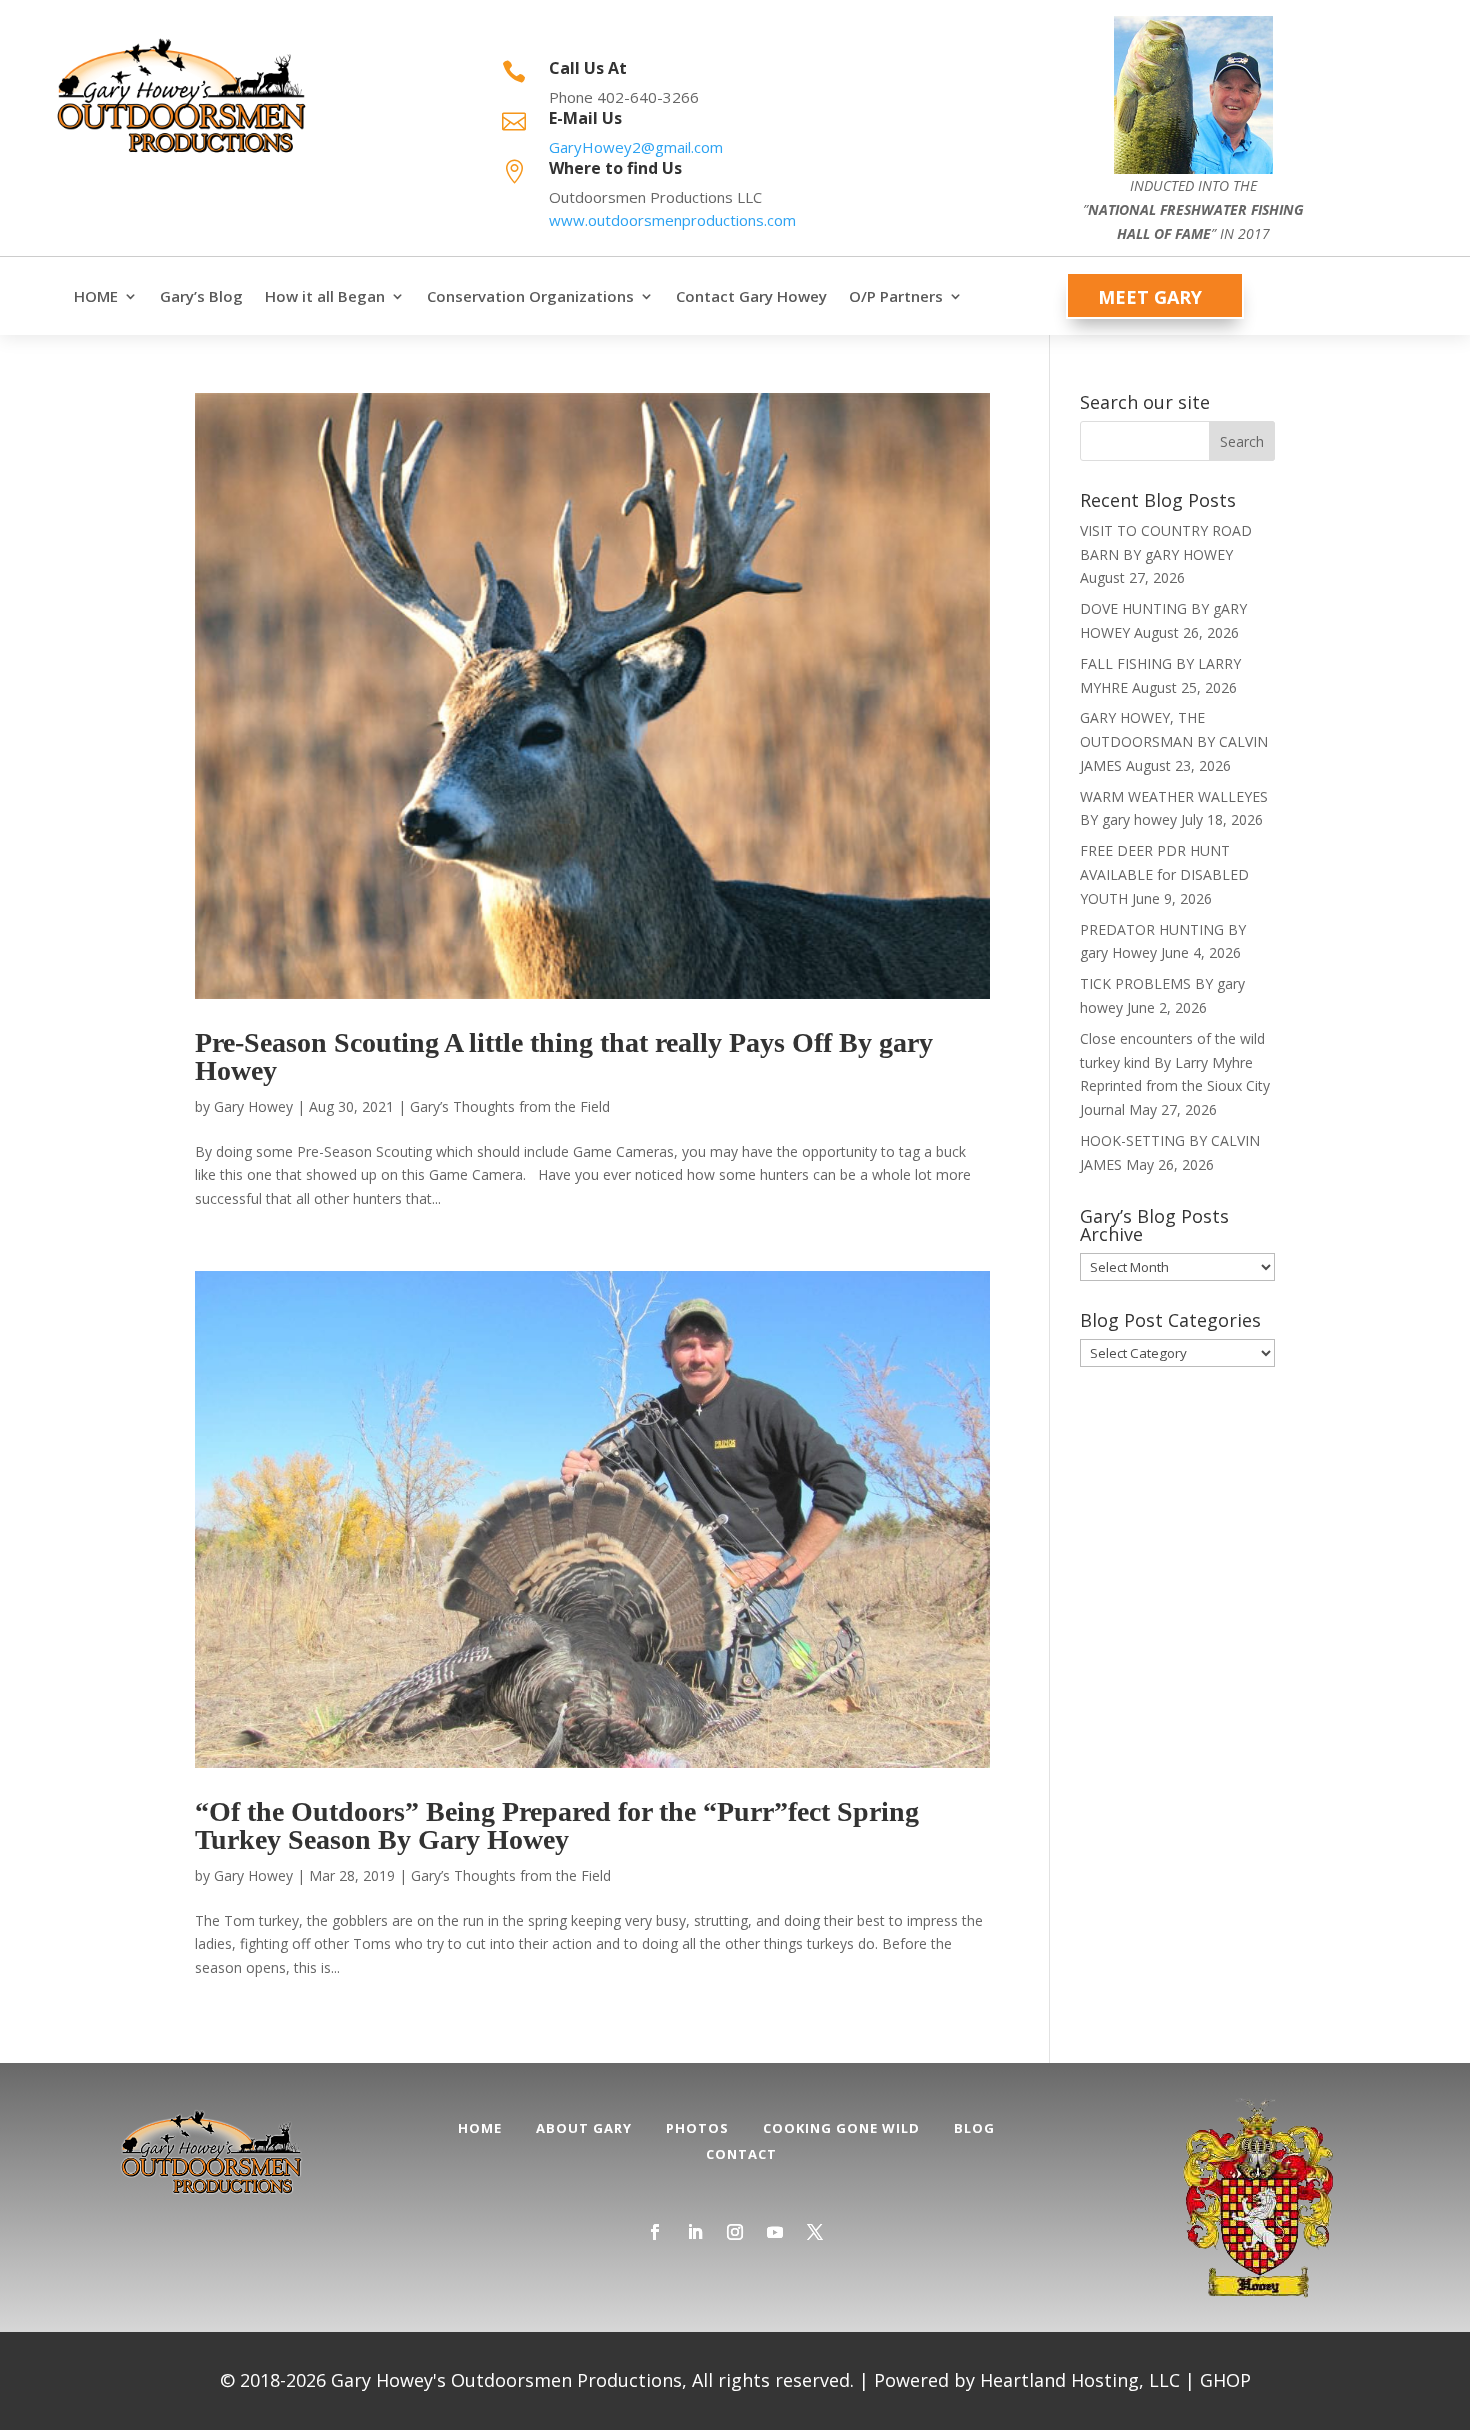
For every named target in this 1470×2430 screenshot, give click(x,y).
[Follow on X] (815, 2232)
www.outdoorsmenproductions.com (672, 220)
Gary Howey (253, 1106)
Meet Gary (1150, 297)
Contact (741, 2154)
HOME (96, 296)
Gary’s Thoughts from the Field (510, 1106)
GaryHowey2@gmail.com (636, 147)
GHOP (1225, 2380)
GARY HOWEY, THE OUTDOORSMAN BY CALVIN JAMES (1174, 741)
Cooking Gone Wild (841, 2128)
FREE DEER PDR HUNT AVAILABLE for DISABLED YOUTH (1164, 874)
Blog (974, 2128)
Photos (697, 2128)
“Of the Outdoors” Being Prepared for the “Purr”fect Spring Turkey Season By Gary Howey (557, 1825)
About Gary (584, 2128)
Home (480, 2128)
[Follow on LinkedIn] (695, 2232)
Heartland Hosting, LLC (1080, 2380)
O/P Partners (896, 296)
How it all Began (325, 296)
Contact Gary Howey (751, 296)
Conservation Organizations (530, 296)
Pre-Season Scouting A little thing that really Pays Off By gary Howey (564, 1056)
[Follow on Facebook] (655, 2232)
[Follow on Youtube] (775, 2232)
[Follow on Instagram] (735, 2232)
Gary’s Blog (201, 296)
